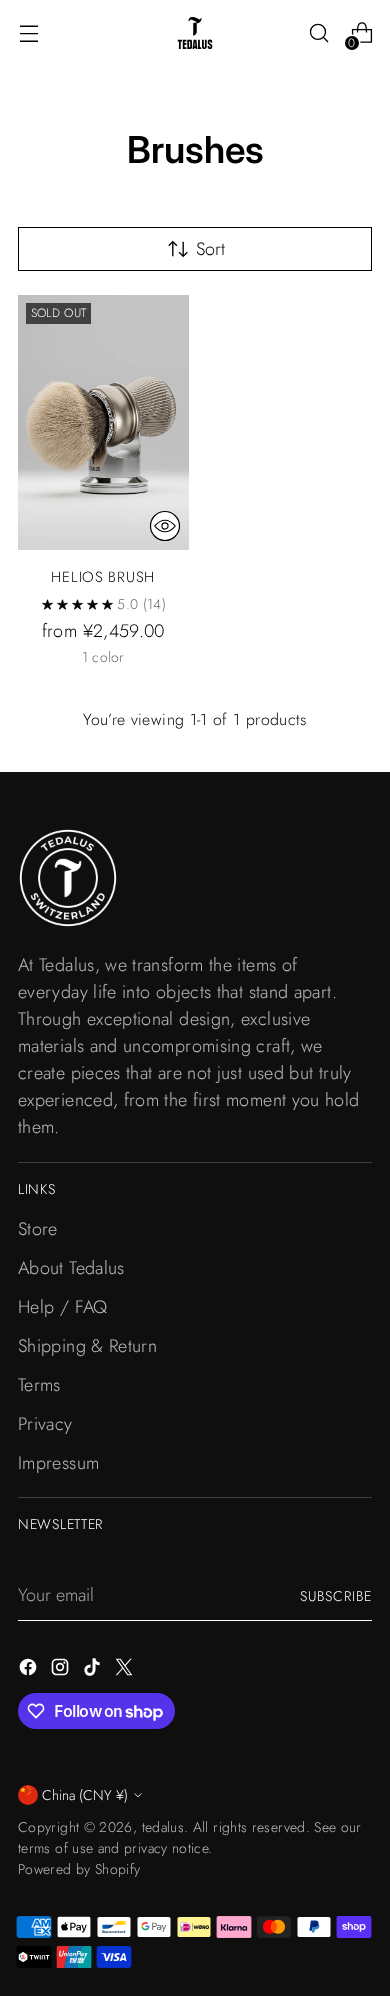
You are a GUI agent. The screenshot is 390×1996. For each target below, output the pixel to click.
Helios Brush (103, 577)
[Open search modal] (318, 33)
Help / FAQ (63, 1307)
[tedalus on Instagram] (62, 1671)
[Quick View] (165, 526)
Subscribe (336, 1596)
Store (38, 1229)
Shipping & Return (87, 1346)
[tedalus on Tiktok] (94, 1671)
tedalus (163, 1827)
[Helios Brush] (103, 423)
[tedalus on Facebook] (30, 1671)
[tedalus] (195, 33)
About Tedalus (71, 1268)
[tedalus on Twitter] (126, 1671)
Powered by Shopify (79, 1869)
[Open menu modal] (28, 33)
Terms (39, 1385)
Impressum (58, 1463)
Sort (210, 249)
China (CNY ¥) (85, 1795)
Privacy (45, 1424)
